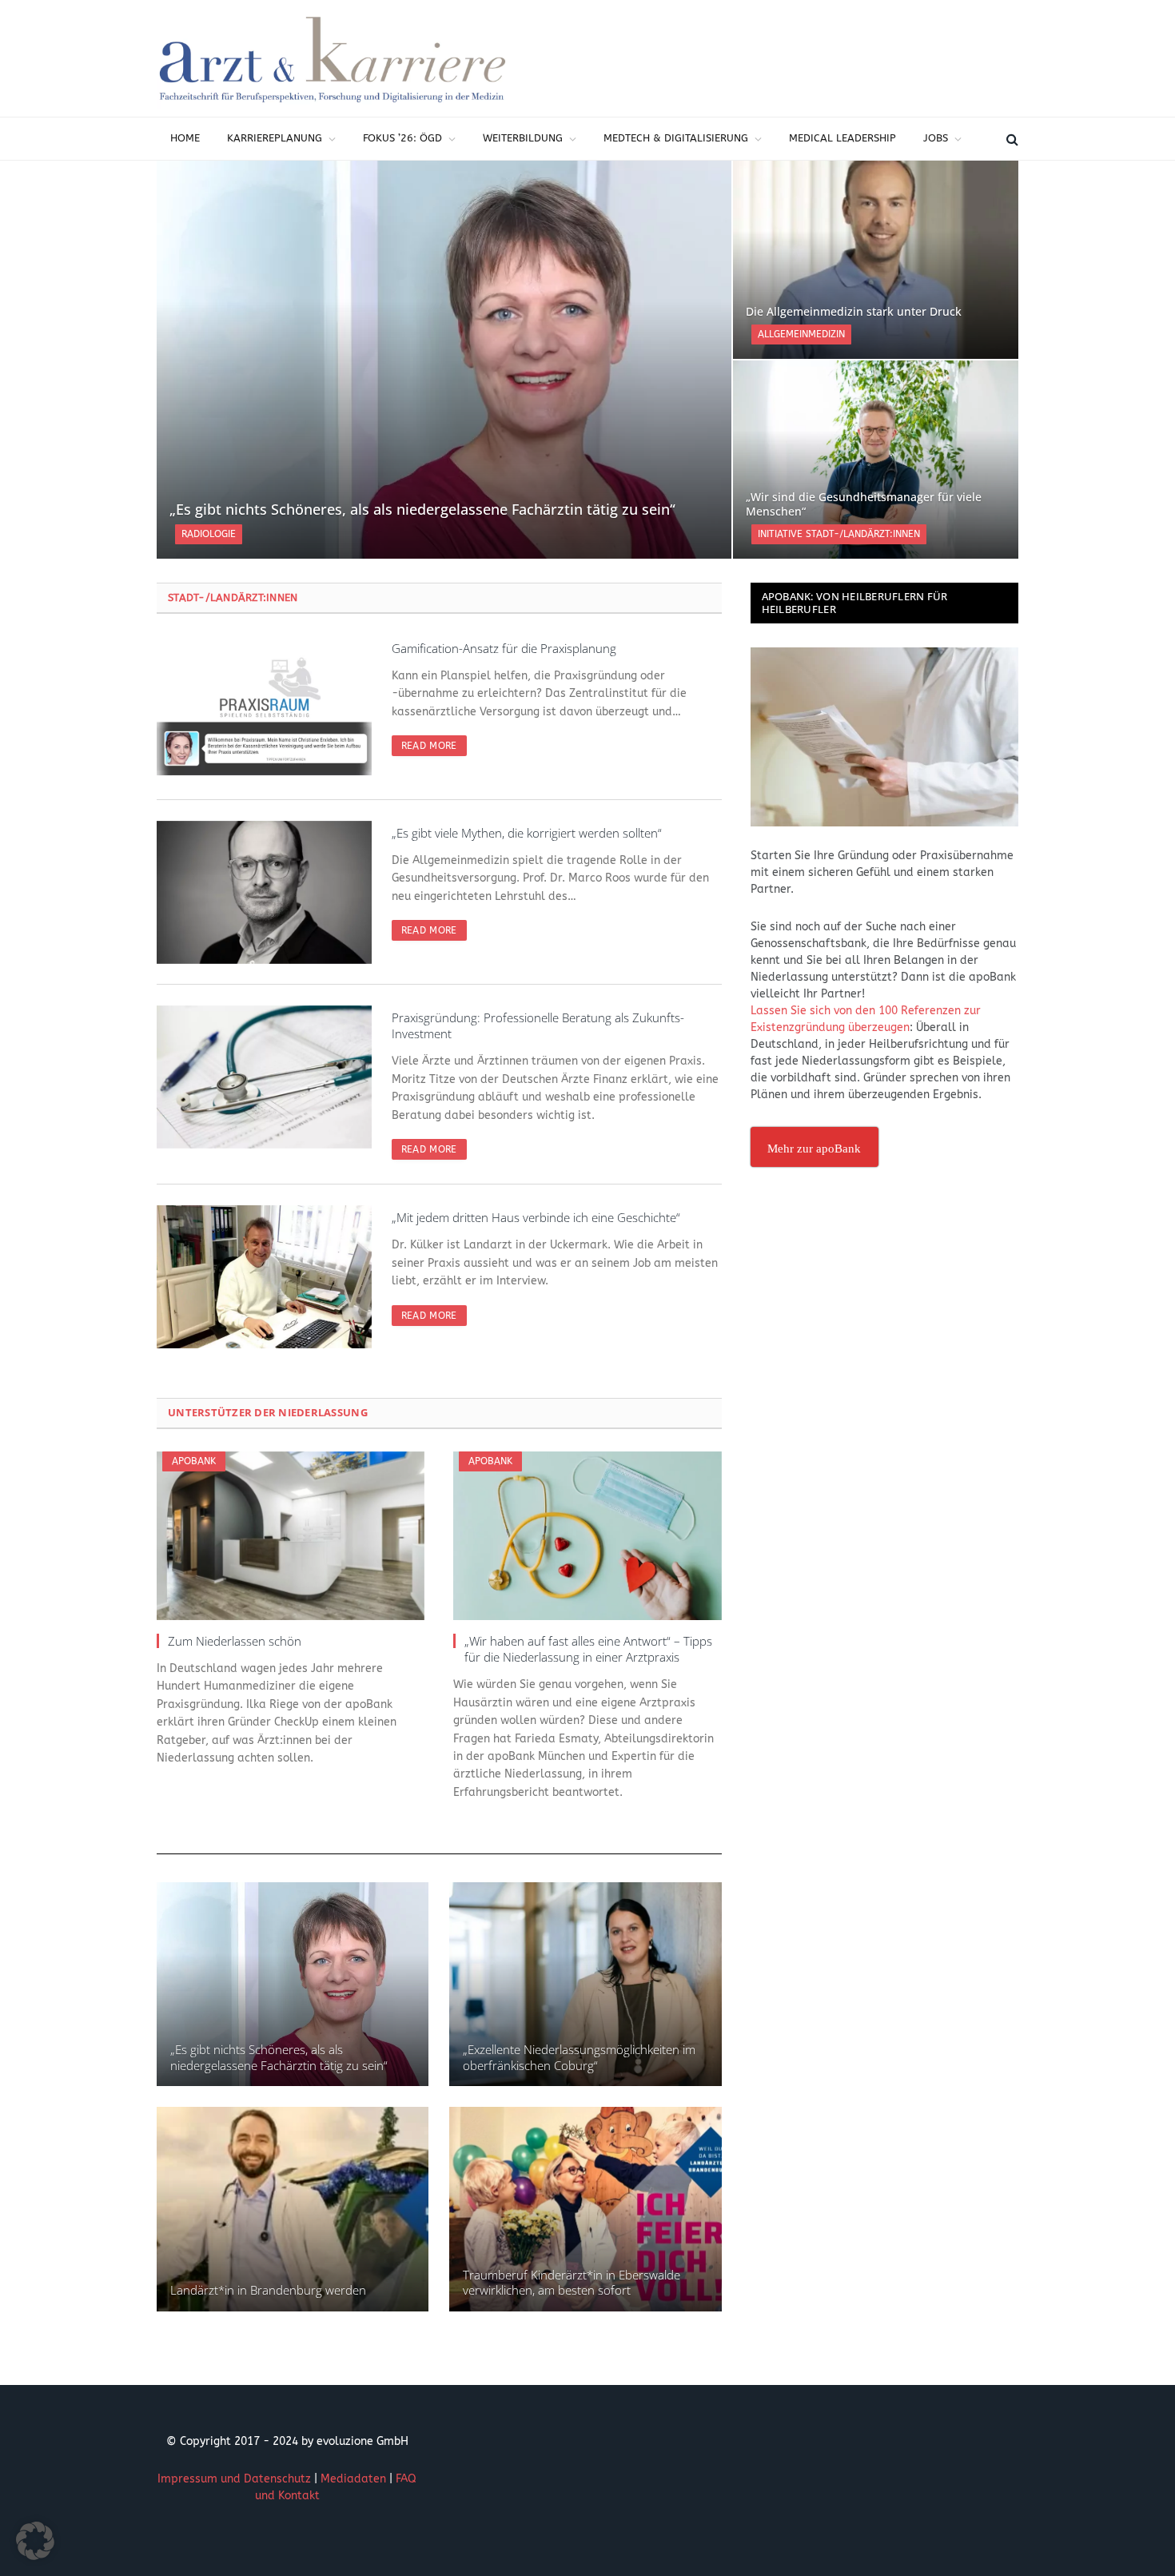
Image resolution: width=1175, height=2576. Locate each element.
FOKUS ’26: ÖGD (402, 138)
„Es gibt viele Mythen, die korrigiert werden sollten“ (527, 833)
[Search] (1011, 139)
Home (185, 138)
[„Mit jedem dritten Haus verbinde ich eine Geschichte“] (264, 1277)
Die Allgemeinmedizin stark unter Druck (854, 312)
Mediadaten (353, 2479)
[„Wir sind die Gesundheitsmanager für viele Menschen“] (876, 460)
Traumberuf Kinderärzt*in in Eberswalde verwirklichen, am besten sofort (572, 2283)
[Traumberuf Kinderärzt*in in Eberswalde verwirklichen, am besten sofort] (585, 2209)
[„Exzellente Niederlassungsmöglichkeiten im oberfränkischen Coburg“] (585, 1984)
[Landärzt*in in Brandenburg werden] (293, 2209)
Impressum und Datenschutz (234, 2479)
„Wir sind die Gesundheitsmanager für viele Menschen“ (864, 504)
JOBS (936, 138)
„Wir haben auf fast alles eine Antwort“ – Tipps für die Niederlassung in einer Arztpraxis (588, 1649)
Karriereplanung (275, 138)
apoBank (194, 1461)
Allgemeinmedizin (801, 334)
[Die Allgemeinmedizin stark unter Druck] (876, 260)
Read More (429, 746)
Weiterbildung (523, 138)
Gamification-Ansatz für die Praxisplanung (504, 648)
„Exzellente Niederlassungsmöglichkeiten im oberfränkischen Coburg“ (579, 2057)
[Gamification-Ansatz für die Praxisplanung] (264, 708)
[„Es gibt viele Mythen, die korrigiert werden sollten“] (264, 892)
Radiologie (209, 534)
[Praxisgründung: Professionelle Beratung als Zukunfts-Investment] (264, 1077)
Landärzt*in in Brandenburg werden (268, 2290)
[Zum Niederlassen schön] (291, 1536)
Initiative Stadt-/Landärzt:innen (839, 534)
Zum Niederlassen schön (235, 1641)
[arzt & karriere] (333, 58)
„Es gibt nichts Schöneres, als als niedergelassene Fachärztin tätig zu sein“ (422, 510)
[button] (35, 2541)
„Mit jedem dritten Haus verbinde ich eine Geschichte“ (536, 1217)
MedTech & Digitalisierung (676, 138)
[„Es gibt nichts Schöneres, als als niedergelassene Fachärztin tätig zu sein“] (444, 360)
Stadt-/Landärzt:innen (233, 597)
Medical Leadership (842, 138)
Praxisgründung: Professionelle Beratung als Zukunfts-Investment (538, 1025)
